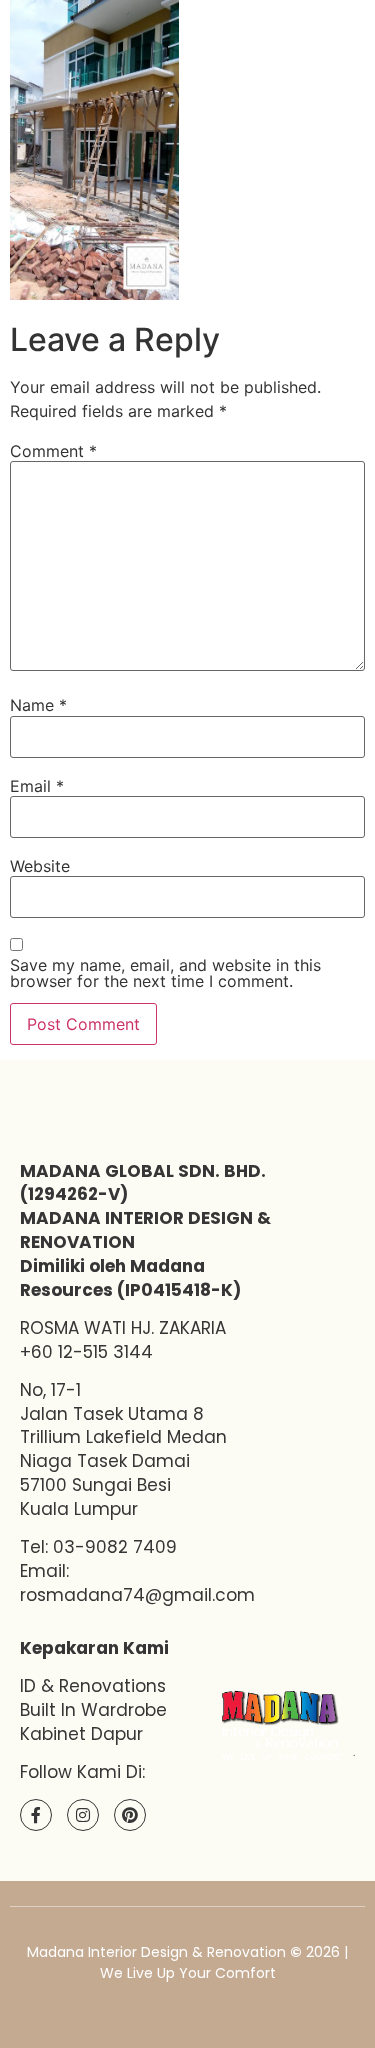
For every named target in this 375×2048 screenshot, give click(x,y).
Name (38, 705)
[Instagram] (83, 1815)
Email (37, 786)
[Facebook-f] (36, 1815)
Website (40, 866)
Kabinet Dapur (81, 1734)
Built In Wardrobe (93, 1710)
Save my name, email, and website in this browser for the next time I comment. (165, 973)
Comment (53, 451)
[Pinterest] (130, 1815)
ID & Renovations (93, 1686)
